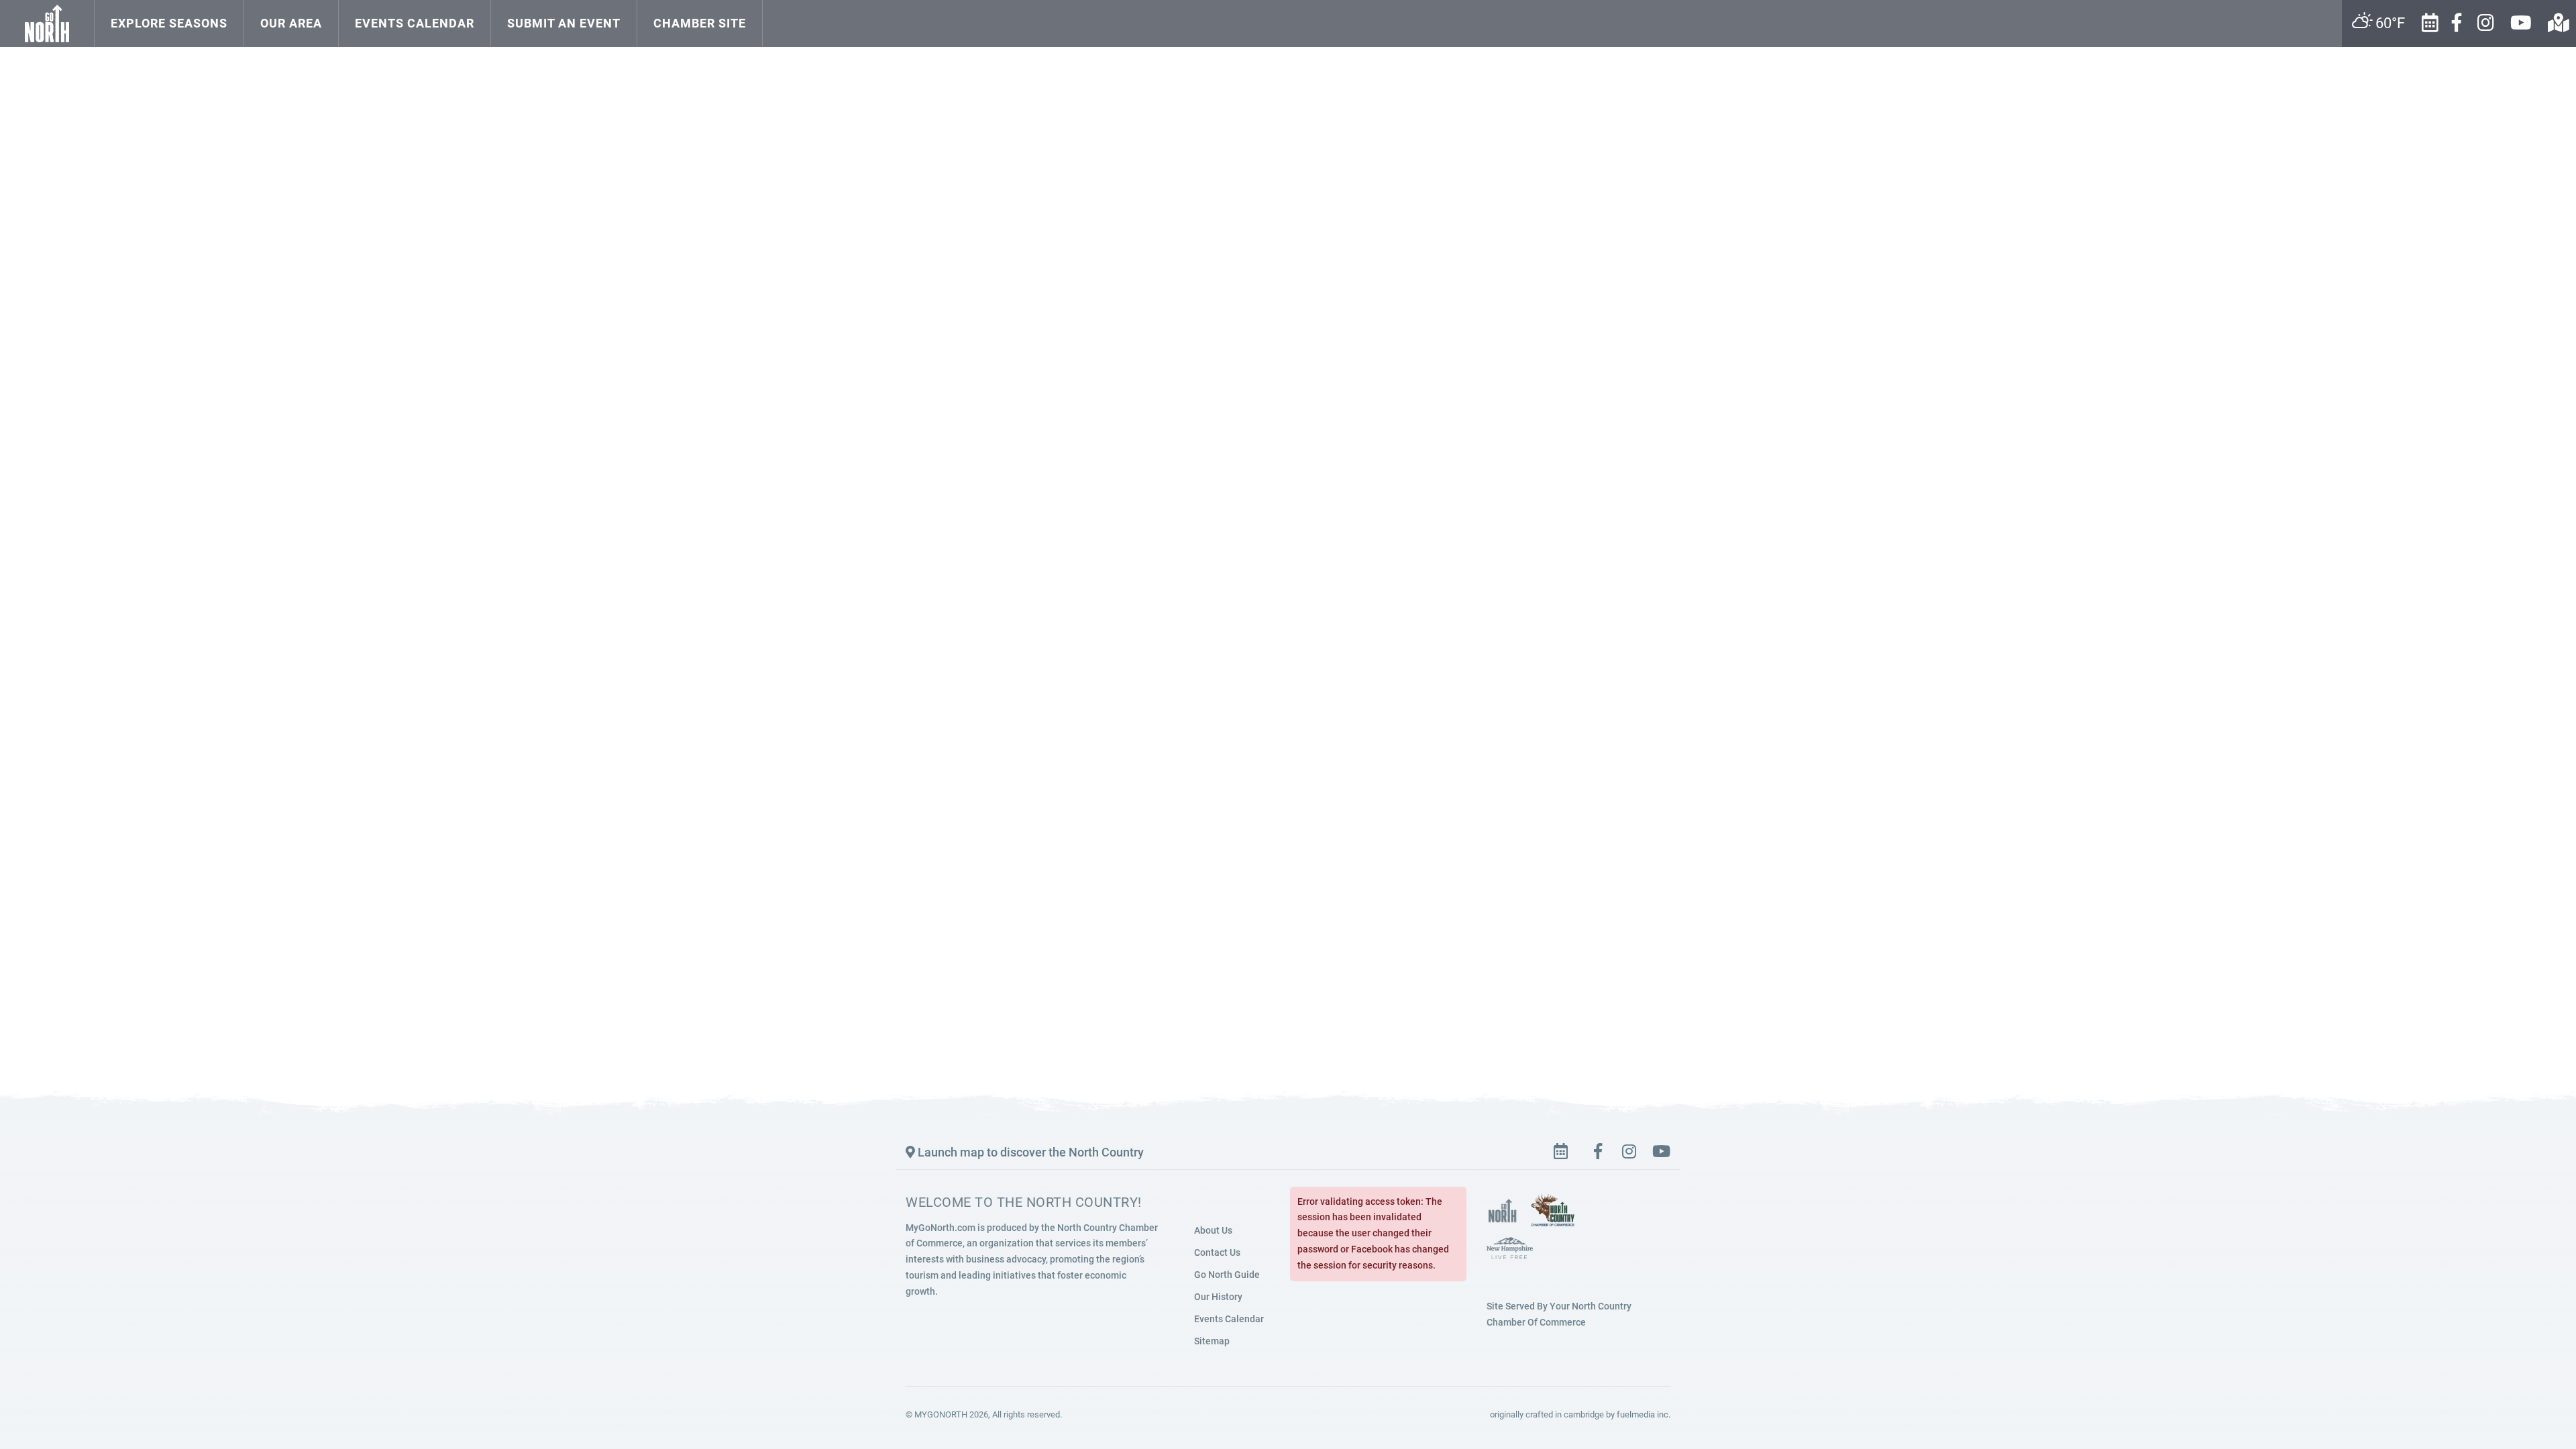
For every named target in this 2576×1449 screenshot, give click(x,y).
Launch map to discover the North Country (1029, 1152)
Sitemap (1212, 1341)
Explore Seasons (169, 23)
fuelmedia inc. (1644, 1414)
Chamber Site (700, 23)
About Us (1213, 1230)
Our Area (291, 23)
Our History (1218, 1297)
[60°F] (777, 10)
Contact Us (1217, 1252)
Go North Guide (1227, 1275)
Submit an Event (564, 23)
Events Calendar (415, 23)
